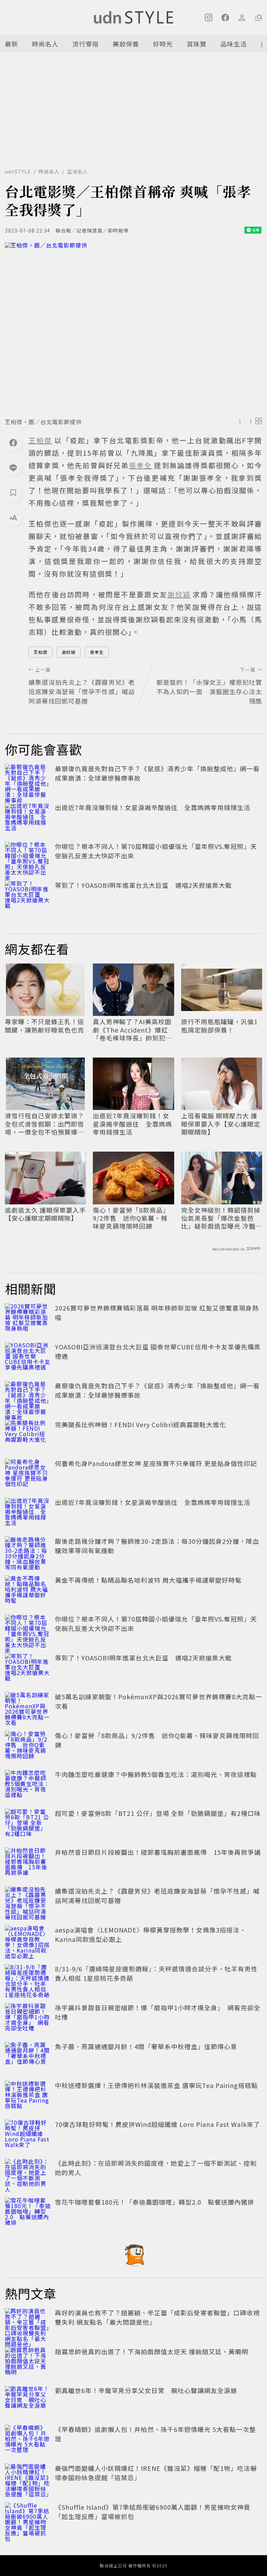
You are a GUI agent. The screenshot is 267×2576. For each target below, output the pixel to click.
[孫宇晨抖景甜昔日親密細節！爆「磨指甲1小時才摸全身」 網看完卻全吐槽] (28, 2018)
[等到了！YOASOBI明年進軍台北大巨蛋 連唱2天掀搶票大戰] (28, 896)
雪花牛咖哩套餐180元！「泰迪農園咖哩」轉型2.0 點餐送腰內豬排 (155, 2202)
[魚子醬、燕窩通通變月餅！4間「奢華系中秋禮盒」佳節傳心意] (28, 2057)
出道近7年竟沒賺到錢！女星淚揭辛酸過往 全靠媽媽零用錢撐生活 (153, 807)
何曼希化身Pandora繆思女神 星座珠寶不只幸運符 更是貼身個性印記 (156, 1463)
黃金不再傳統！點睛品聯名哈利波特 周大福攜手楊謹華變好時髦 (148, 1580)
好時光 (163, 44)
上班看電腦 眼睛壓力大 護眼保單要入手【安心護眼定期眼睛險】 (221, 1124)
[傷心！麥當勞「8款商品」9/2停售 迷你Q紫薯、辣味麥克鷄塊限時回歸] (28, 1746)
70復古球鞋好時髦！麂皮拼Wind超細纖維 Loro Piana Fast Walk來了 (157, 2124)
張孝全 (97, 652)
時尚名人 (45, 44)
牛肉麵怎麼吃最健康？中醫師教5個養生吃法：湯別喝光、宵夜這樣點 (156, 1774)
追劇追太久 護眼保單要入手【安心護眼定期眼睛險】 (45, 1214)
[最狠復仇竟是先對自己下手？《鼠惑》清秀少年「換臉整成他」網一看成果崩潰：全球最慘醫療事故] (28, 779)
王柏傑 (41, 652)
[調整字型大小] (13, 517)
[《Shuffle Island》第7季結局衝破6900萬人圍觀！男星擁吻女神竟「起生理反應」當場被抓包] (28, 2518)
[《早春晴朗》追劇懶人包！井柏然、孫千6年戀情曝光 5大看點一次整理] (28, 2440)
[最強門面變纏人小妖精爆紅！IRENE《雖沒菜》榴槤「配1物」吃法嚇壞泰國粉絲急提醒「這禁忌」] (28, 2479)
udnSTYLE (18, 171)
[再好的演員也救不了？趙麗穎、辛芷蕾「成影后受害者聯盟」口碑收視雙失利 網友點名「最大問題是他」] (28, 2323)
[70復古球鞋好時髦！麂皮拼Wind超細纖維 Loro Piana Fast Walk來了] (28, 2135)
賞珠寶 (197, 44)
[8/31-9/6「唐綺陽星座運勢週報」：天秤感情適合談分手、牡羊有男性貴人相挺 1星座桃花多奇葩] (28, 1979)
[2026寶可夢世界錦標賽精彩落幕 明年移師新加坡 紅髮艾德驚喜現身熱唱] (28, 1319)
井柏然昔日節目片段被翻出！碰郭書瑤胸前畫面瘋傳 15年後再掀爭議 (158, 1852)
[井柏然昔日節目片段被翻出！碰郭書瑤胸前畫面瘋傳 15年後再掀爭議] (28, 1863)
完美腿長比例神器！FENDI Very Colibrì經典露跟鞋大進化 (140, 1424)
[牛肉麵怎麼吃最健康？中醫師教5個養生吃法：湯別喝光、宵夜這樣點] (28, 1785)
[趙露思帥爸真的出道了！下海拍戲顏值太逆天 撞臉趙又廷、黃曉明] (28, 2362)
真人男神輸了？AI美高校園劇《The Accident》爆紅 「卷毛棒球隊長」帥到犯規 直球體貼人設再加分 (132, 1030)
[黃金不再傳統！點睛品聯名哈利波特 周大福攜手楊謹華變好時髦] (28, 1591)
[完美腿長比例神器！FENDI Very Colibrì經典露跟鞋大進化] (28, 1435)
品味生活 (234, 44)
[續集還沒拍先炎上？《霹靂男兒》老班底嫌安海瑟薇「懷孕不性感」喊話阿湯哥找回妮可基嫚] (28, 1902)
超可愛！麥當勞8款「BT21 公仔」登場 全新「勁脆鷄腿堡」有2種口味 (158, 1813)
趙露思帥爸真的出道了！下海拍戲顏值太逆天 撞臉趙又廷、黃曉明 (152, 2351)
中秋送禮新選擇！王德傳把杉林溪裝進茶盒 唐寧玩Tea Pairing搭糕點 (156, 2085)
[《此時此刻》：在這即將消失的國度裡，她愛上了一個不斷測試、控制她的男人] (28, 2174)
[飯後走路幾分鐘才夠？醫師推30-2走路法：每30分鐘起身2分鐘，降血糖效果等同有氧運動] (28, 1552)
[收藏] (13, 493)
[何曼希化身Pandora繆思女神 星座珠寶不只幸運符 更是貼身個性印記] (28, 1474)
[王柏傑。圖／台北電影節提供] (133, 328)
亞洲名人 (78, 171)
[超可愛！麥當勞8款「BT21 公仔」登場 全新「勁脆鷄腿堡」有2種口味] (28, 1824)
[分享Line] (13, 468)
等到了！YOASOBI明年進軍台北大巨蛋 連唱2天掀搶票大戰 (143, 885)
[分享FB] (13, 443)
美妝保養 (126, 44)
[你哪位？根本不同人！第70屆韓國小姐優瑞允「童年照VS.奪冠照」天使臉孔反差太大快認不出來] (28, 857)
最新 (11, 44)
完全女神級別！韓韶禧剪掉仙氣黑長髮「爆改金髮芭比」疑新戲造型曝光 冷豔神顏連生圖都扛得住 (222, 1218)
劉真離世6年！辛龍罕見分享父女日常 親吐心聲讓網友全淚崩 (146, 2390)
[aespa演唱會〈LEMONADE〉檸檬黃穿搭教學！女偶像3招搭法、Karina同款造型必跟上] (28, 1941)
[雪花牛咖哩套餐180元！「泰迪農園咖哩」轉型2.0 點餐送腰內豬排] (28, 2213)
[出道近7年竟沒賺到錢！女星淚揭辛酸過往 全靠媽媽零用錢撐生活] (28, 818)
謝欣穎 (69, 652)
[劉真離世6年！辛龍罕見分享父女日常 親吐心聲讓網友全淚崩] (28, 2401)
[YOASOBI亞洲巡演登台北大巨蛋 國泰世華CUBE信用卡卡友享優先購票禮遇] (28, 1357)
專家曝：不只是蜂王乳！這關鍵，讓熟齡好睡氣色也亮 (44, 1026)
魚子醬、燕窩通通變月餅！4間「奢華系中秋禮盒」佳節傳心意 (146, 2046)
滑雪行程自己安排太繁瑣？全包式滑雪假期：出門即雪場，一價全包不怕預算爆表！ (44, 1124)
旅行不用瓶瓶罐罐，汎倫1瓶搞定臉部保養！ (219, 1026)
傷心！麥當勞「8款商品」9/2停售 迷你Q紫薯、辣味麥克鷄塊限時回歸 (131, 1218)
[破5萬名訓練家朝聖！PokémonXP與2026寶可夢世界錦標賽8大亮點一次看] (28, 1707)
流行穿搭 (86, 44)
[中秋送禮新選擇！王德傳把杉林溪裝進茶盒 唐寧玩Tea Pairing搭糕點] (28, 2096)
